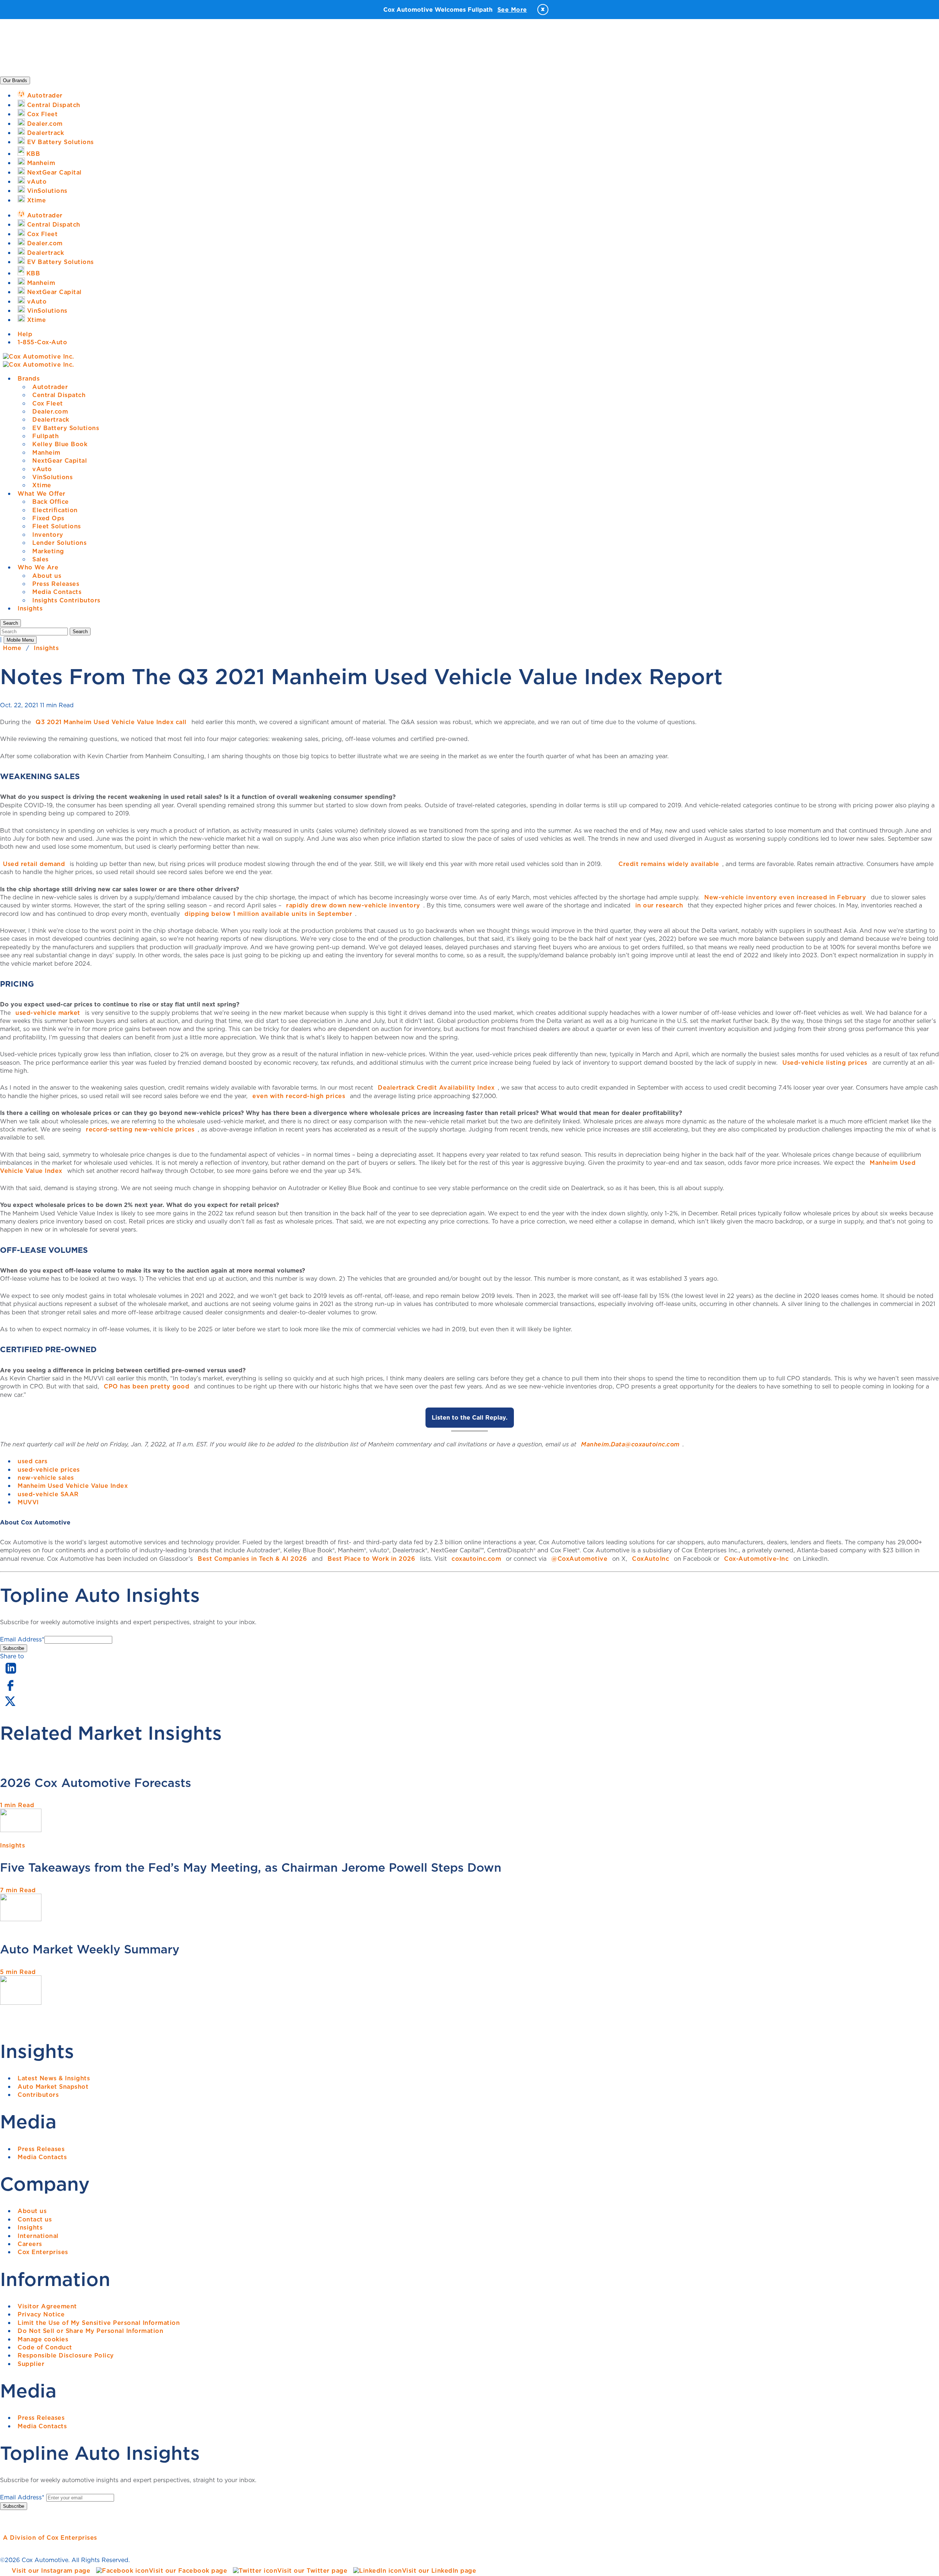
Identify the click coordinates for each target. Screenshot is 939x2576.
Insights (30, 608)
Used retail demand (34, 864)
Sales (41, 559)
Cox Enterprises (43, 2252)
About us (47, 576)
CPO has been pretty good (147, 1386)
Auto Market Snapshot (53, 2087)
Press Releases (56, 584)
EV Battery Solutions (66, 428)
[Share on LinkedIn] (11, 1674)
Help (25, 334)
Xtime (42, 485)
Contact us (35, 2219)
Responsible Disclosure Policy (66, 2355)
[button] (10, 623)
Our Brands (15, 80)
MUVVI (28, 1502)
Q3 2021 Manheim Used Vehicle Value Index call (111, 722)
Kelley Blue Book (60, 444)
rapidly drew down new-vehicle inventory (353, 905)
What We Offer (42, 493)
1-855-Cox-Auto (42, 342)
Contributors (38, 2095)
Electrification (55, 510)
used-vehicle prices (49, 1469)
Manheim (46, 452)
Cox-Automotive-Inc (756, 1559)
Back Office (51, 502)
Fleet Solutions (57, 526)
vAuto (42, 469)
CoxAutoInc (651, 1559)
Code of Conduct (45, 2347)
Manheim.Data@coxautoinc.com (630, 1444)
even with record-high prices (299, 1096)
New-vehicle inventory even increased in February (785, 897)
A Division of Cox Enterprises (50, 2538)
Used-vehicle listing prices (825, 1063)
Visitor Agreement (47, 2306)
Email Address (22, 1639)
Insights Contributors (66, 600)
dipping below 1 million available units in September (268, 914)
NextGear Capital (60, 460)
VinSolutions (52, 477)
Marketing (48, 551)
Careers (30, 2244)
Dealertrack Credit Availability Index (436, 1087)
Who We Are (38, 567)
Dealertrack (51, 419)
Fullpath (45, 436)
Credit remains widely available (669, 864)
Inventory (48, 535)
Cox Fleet (48, 403)
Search (80, 632)
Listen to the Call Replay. (470, 1417)
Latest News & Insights (54, 2078)
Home (12, 648)
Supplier (31, 2364)
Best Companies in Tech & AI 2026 (252, 1559)
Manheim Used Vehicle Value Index (73, 1486)
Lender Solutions (59, 543)
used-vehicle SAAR (48, 1494)
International (38, 2236)
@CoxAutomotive (579, 1559)
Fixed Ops (48, 518)
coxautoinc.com (476, 1559)
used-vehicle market (48, 1013)
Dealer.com (50, 411)
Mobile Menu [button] (20, 640)
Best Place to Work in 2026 (371, 1559)
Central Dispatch (59, 395)
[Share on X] (10, 1706)
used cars (33, 1461)
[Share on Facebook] (10, 1690)
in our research (659, 905)
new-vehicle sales (46, 1478)
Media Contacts (57, 592)
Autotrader (50, 387)
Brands (29, 378)
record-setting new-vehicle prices (140, 1129)
